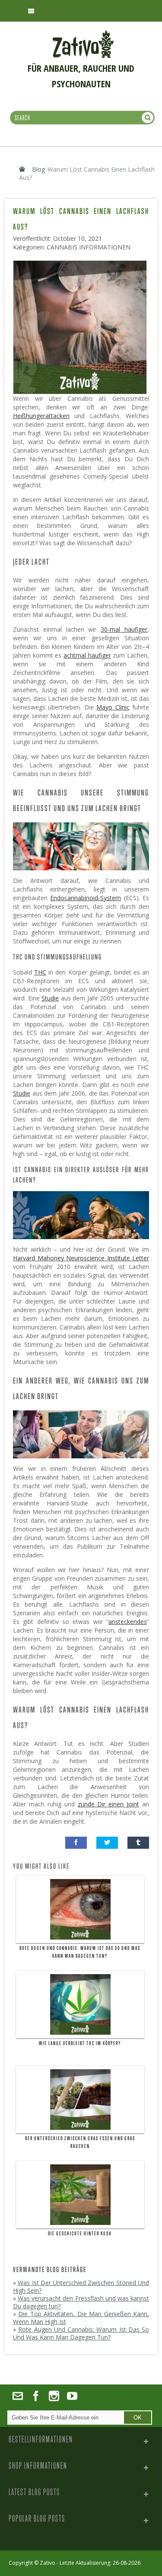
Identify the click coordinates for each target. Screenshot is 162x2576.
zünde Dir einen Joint (109, 1804)
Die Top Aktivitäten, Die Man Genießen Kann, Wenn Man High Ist (81, 2318)
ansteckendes (128, 1622)
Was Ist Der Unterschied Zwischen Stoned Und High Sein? (81, 2287)
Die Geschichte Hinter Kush (80, 2234)
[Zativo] (83, 35)
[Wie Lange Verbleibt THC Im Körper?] (80, 2004)
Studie (50, 998)
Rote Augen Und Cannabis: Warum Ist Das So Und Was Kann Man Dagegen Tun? (80, 1952)
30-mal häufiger (124, 629)
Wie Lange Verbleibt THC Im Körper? (80, 2043)
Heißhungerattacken (41, 416)
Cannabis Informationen (89, 247)
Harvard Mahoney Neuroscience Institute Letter (81, 1258)
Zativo (48, 2563)
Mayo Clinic (113, 707)
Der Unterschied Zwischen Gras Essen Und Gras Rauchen (80, 2142)
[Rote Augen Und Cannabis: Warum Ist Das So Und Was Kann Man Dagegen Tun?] (80, 1909)
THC (40, 972)
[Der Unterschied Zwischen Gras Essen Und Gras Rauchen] (80, 2100)
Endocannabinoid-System (86, 898)
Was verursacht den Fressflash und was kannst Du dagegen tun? (81, 2302)
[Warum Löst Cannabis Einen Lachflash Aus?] (82, 264)
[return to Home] (22, 169)
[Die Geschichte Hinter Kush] (80, 2195)
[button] (76, 1843)
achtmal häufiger (87, 655)
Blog (38, 169)
